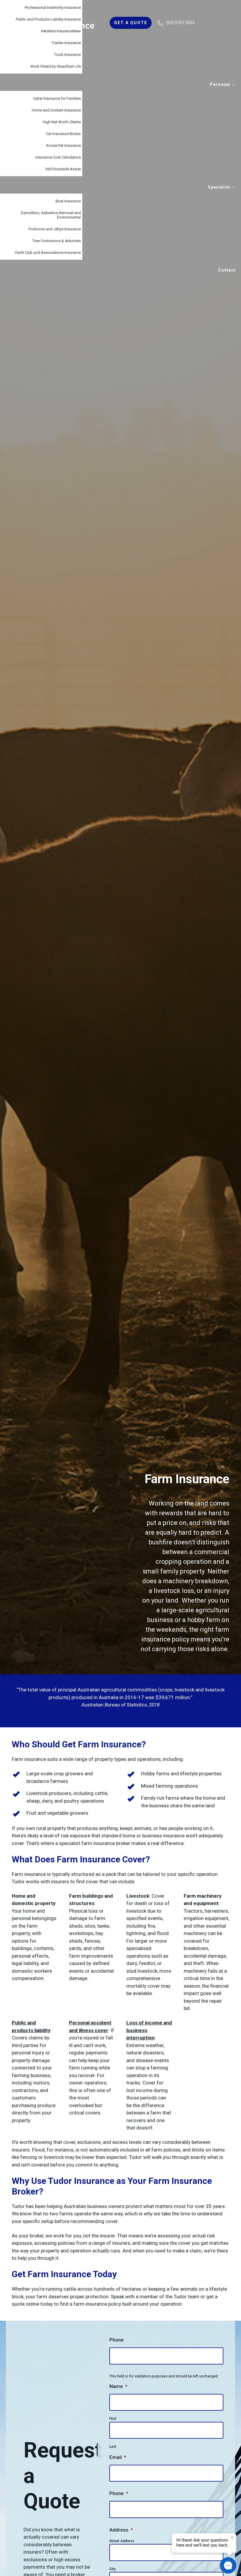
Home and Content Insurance (56, 110)
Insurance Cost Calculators (58, 157)
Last (113, 2447)
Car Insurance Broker (63, 134)
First (113, 2419)
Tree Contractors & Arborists (57, 241)
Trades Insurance (66, 43)
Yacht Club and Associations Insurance (48, 253)
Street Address (122, 2541)
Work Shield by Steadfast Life (56, 66)
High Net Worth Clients (62, 122)
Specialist (220, 187)
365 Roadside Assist (63, 169)
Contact (227, 270)
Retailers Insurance (61, 31)
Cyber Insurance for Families (57, 98)
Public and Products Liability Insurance (48, 19)
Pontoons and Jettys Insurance (55, 229)
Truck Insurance (67, 55)
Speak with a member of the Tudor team (155, 2297)
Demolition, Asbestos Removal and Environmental (51, 215)
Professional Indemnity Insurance (53, 8)
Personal (221, 84)
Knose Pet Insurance (64, 145)
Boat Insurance (68, 201)
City (112, 2569)
